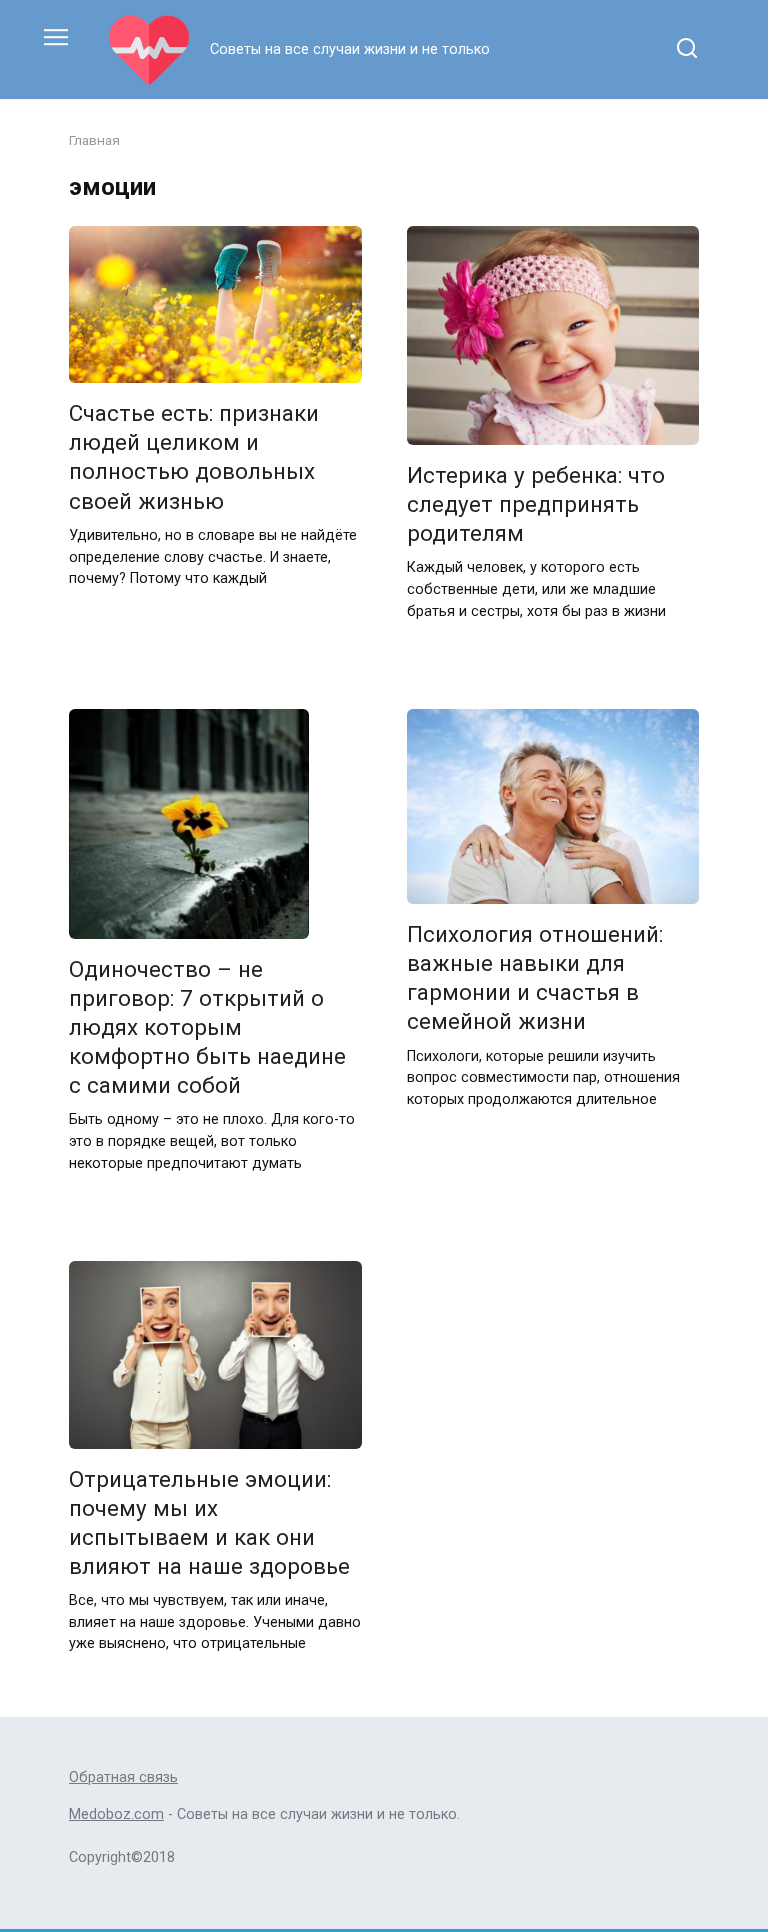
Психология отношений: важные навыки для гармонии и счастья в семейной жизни (535, 977)
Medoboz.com (116, 1814)
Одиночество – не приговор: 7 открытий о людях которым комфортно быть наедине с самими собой (207, 1027)
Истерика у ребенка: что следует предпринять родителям (536, 504)
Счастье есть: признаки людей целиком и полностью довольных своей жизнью (194, 456)
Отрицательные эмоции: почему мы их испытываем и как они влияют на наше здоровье (209, 1522)
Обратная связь (123, 1777)
